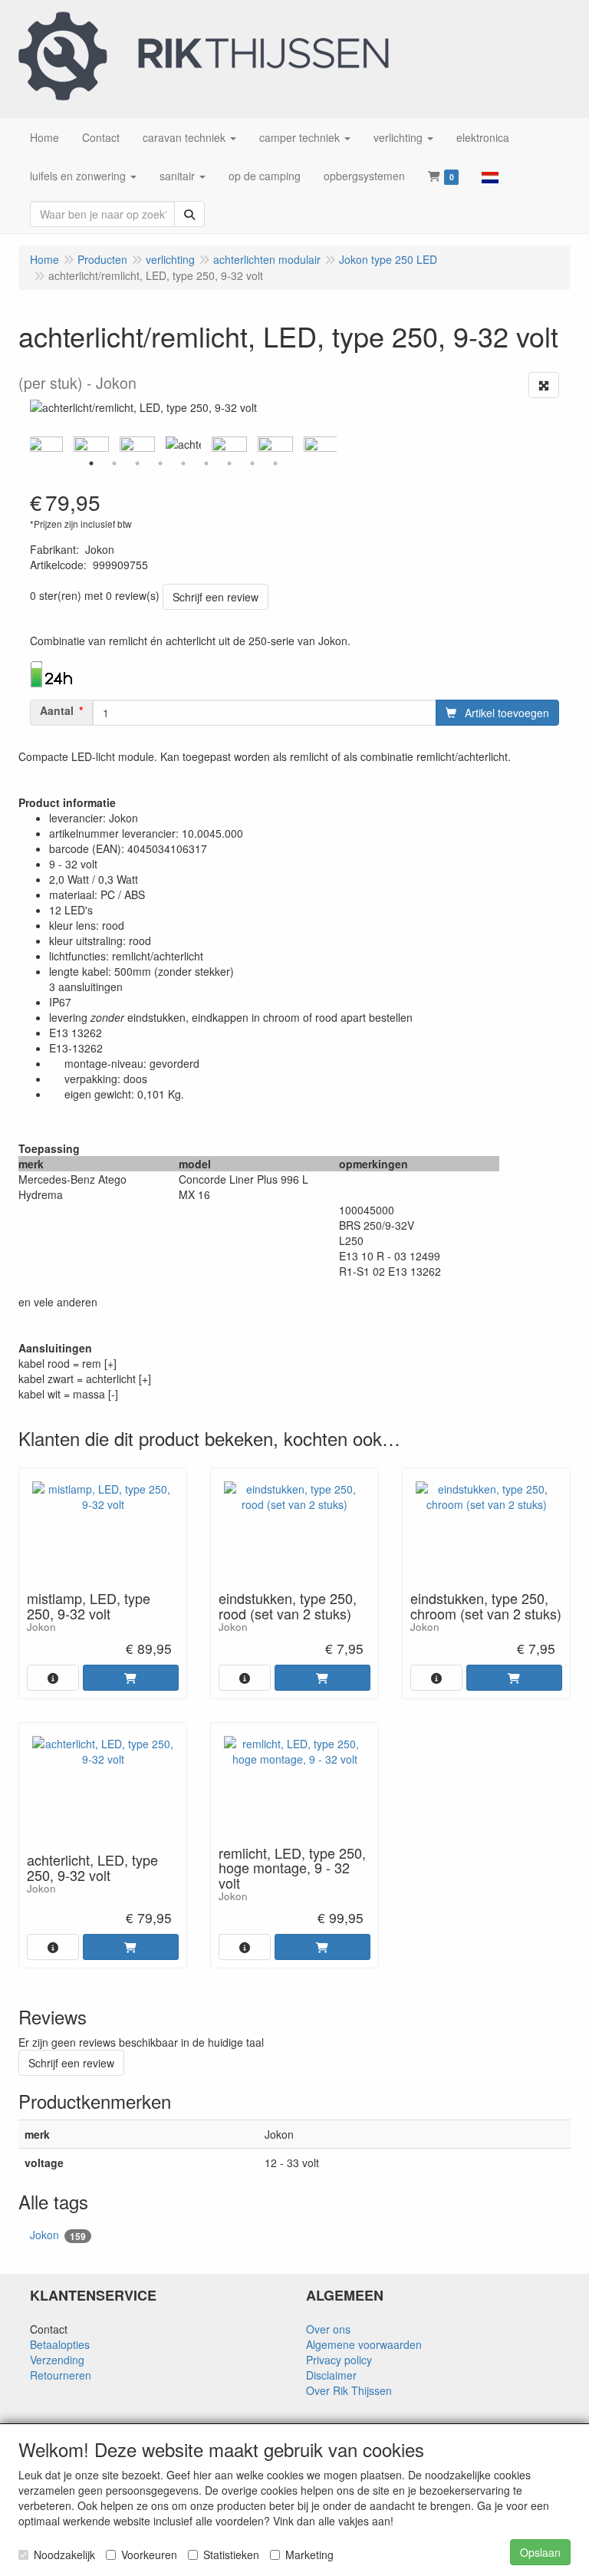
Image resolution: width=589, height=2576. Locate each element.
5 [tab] (183, 463)
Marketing (309, 2555)
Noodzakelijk (64, 2555)
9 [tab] (275, 463)
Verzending (57, 2360)
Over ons (328, 2329)
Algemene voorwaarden (364, 2344)
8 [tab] (252, 463)
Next (341, 444)
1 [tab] (91, 463)
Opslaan (540, 2552)
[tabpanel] (183, 444)
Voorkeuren (149, 2555)
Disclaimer (331, 2375)
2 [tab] (114, 463)
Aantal (57, 710)
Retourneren (61, 2375)
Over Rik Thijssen (349, 2390)
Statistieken (231, 2555)
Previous (26, 444)
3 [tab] (137, 463)
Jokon (58, 2235)
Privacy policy (339, 2360)
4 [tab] (160, 463)
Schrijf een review (216, 597)
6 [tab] (206, 463)
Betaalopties (60, 2344)
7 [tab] (229, 463)
